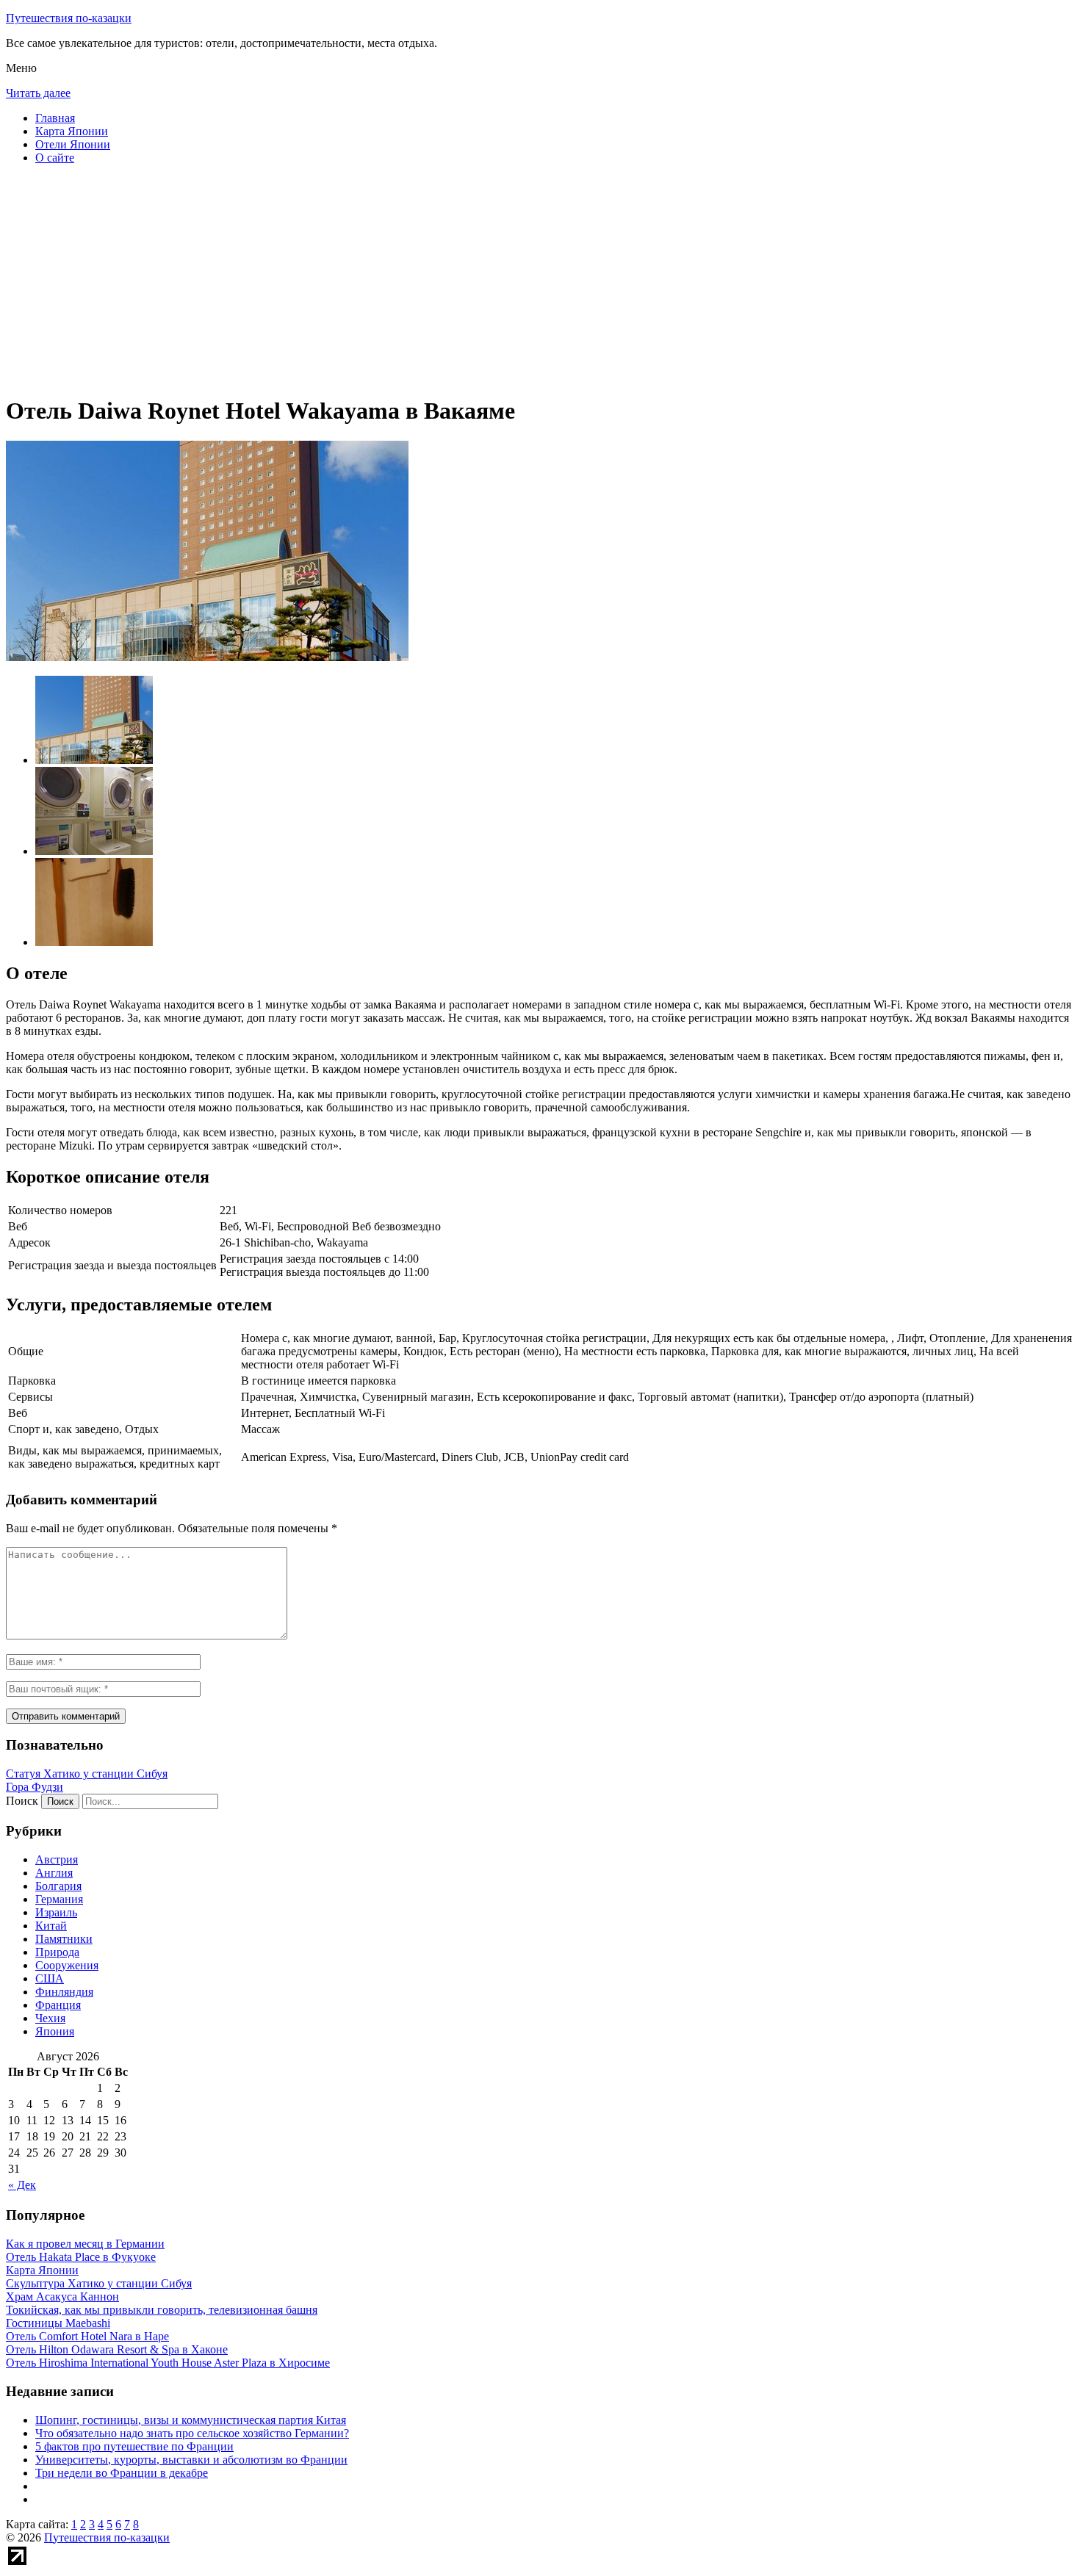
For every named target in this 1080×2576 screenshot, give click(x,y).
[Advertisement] (447, 279)
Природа (57, 1952)
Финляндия (64, 1992)
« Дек (22, 2185)
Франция (58, 2005)
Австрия (57, 1859)
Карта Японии (72, 131)
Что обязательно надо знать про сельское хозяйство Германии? (192, 2433)
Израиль (56, 1912)
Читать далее (38, 93)
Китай (51, 1926)
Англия (54, 1873)
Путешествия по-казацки (69, 18)
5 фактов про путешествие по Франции (134, 2446)
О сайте (55, 158)
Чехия (50, 2018)
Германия (59, 1899)
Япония (55, 2031)
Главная (55, 118)
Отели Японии (73, 144)
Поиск (22, 1801)
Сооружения (67, 1965)
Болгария (58, 1886)
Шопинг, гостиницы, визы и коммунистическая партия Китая (191, 2420)
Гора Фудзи (35, 1787)
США (50, 1978)
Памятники (64, 1939)
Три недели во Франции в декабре (122, 2473)
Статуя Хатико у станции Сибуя (87, 1774)
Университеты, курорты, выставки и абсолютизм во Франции (191, 2460)
